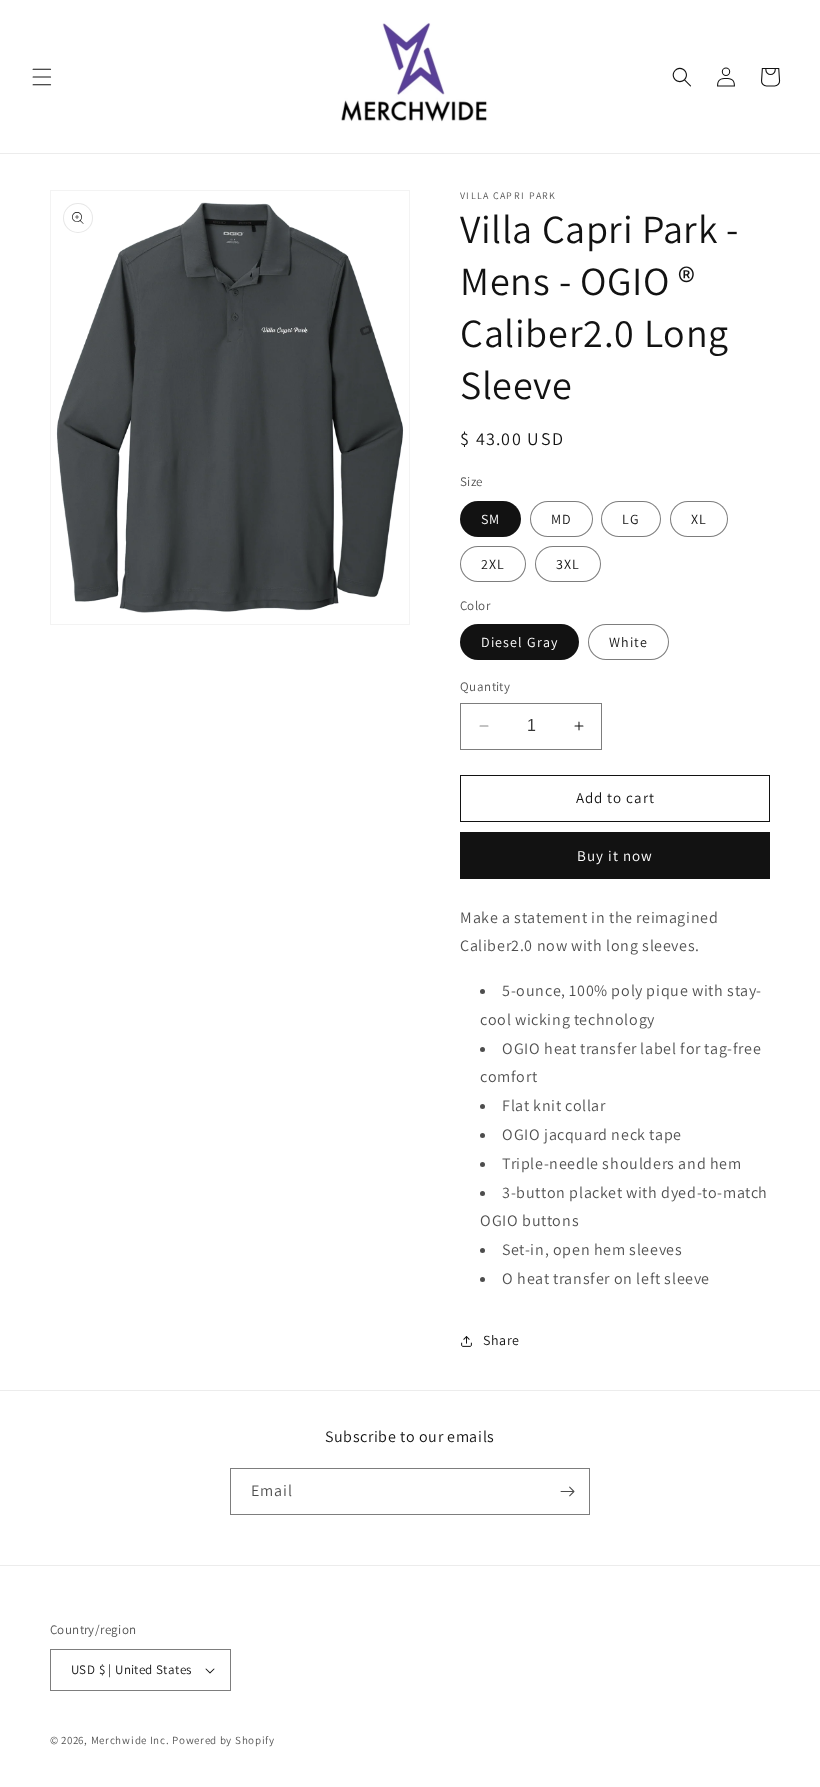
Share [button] (501, 1340)
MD (561, 519)
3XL (568, 564)
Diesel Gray (519, 642)
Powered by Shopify (223, 1740)
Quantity (485, 686)
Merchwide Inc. (130, 1740)
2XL (493, 564)
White (628, 642)
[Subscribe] (567, 1491)
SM (490, 519)
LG (631, 519)
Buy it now (615, 855)
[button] (42, 77)
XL (699, 519)
